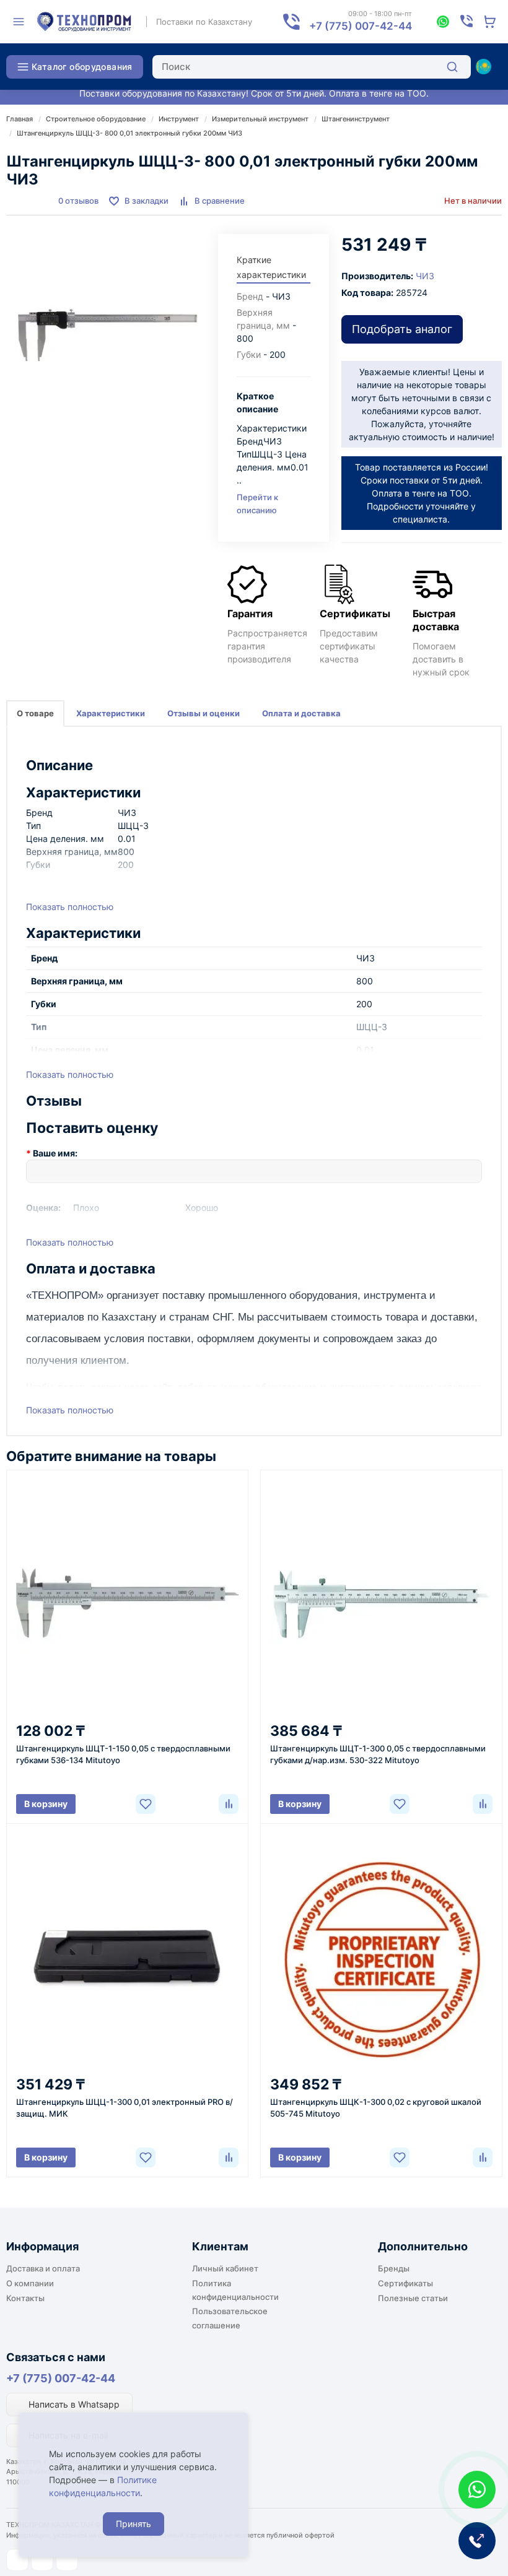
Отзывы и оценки (204, 713)
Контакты (25, 2298)
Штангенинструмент (356, 119)
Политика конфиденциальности (235, 2290)
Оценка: (43, 1208)
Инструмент (179, 119)
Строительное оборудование (96, 119)
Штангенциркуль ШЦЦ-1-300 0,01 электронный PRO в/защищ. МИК (125, 2108)
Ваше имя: (55, 1153)
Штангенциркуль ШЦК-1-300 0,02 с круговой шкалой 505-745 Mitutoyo (376, 2108)
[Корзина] (490, 22)
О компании (30, 2283)
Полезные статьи (413, 2298)
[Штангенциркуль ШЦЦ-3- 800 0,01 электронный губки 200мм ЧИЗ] (106, 334)
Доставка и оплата (43, 2268)
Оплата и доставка (301, 713)
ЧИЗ (425, 276)
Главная (20, 119)
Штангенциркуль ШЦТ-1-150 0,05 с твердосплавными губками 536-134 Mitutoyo (123, 1754)
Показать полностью (70, 907)
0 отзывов (78, 201)
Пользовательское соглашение (230, 2318)
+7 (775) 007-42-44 (61, 2378)
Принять (134, 2524)
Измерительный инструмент (260, 119)
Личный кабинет (225, 2268)
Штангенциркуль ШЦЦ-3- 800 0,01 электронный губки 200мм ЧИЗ (129, 133)
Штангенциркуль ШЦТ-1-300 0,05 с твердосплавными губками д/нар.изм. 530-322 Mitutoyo (378, 1754)
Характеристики (111, 713)
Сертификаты (405, 2283)
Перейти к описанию (257, 504)
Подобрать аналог (402, 329)
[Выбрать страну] (483, 67)
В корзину (46, 1804)
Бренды (394, 2268)
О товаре (35, 713)
